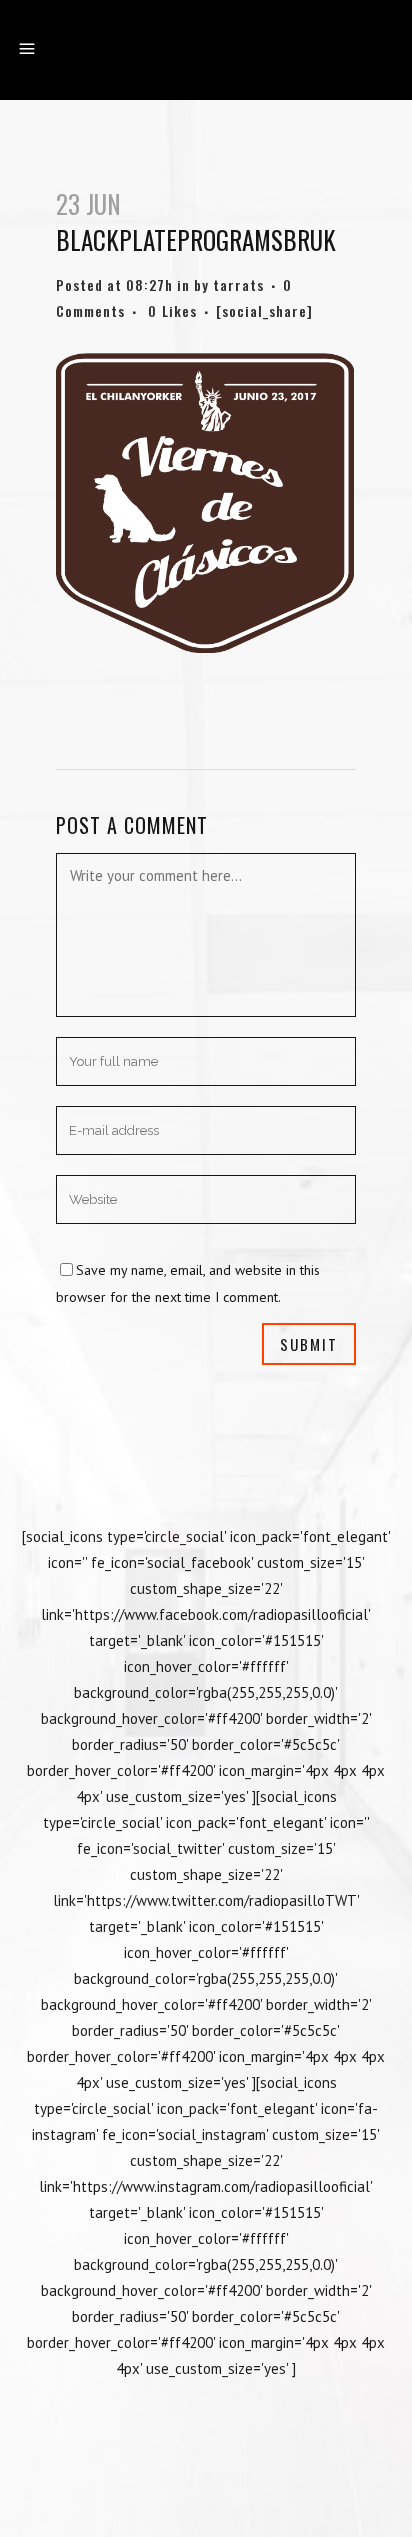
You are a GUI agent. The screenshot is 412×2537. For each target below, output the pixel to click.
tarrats (238, 284)
